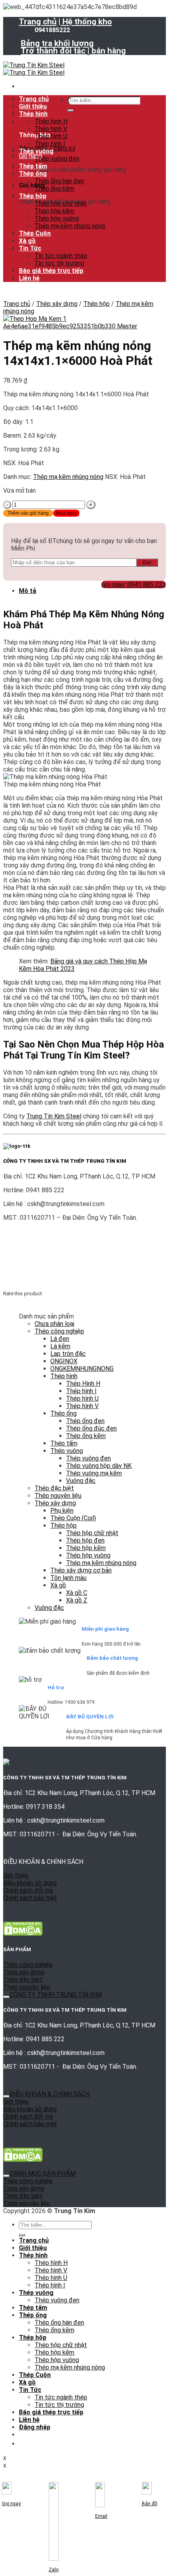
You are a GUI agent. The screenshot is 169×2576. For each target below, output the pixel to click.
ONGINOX (64, 1361)
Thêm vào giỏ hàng (28, 513)
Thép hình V (51, 129)
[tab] (92, 591)
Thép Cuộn (35, 233)
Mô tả (28, 591)
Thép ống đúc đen (91, 1428)
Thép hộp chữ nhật (61, 203)
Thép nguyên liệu (58, 1496)
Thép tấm (33, 166)
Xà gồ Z (77, 1600)
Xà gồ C (77, 1593)
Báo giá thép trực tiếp (51, 271)
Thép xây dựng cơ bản (81, 1570)
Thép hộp (33, 196)
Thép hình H (51, 121)
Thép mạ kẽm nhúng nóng (70, 226)
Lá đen (60, 1339)
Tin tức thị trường (59, 263)
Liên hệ (29, 278)
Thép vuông (36, 151)
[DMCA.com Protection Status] (23, 1934)
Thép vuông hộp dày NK (99, 1466)
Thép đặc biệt (54, 1488)
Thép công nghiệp (59, 1331)
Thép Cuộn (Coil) (73, 1518)
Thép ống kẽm (54, 189)
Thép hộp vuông (57, 218)
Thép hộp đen (85, 1540)
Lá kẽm (60, 1346)
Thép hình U (51, 136)
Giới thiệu (33, 106)
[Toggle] (6, 1997)
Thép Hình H (83, 1384)
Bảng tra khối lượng (57, 43)
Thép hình (33, 114)
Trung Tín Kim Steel (54, 1116)
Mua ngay (66, 513)
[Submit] (71, 110)
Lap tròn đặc (68, 1354)
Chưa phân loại (54, 1324)
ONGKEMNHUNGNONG (82, 1369)
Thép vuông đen (57, 159)
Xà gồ (27, 241)
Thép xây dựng (57, 304)
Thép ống (33, 174)
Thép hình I (50, 144)
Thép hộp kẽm (54, 211)
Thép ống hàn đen (59, 181)
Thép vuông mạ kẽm (94, 1473)
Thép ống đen (85, 1421)
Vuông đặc (81, 1481)
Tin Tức (30, 248)
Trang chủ (38, 22)
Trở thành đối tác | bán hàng (73, 51)
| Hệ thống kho (85, 22)
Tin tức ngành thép (61, 256)
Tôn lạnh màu (68, 1578)
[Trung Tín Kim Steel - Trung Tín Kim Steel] (34, 69)
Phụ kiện (62, 1511)
